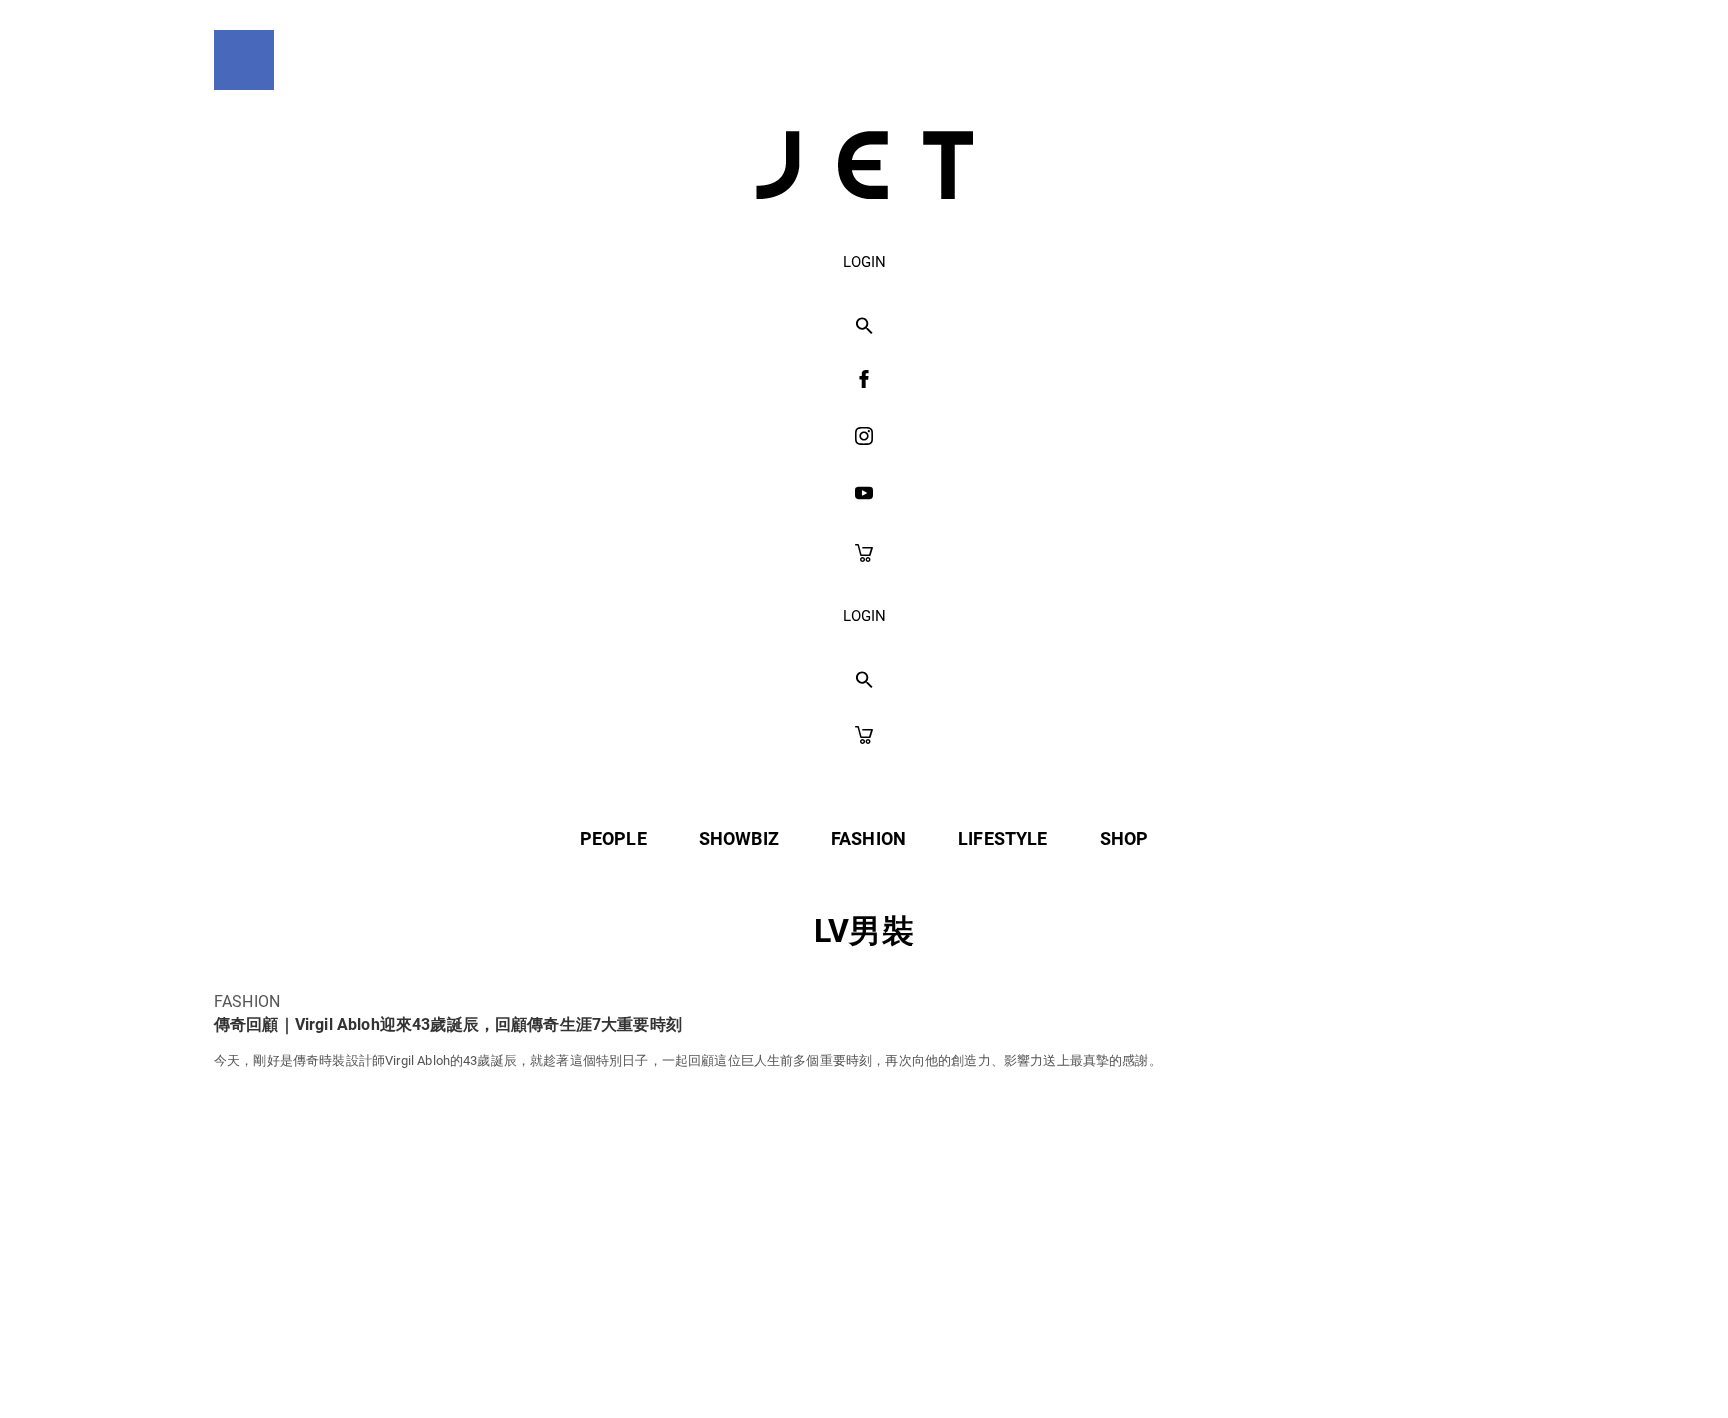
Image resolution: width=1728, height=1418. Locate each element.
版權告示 (938, 1359)
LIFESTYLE (1002, 838)
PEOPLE (613, 838)
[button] (864, 327)
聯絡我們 (1055, 1359)
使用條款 (822, 1359)
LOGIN (864, 262)
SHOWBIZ (739, 838)
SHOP (1124, 838)
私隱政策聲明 (689, 1359)
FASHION (868, 838)
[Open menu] (244, 60)
